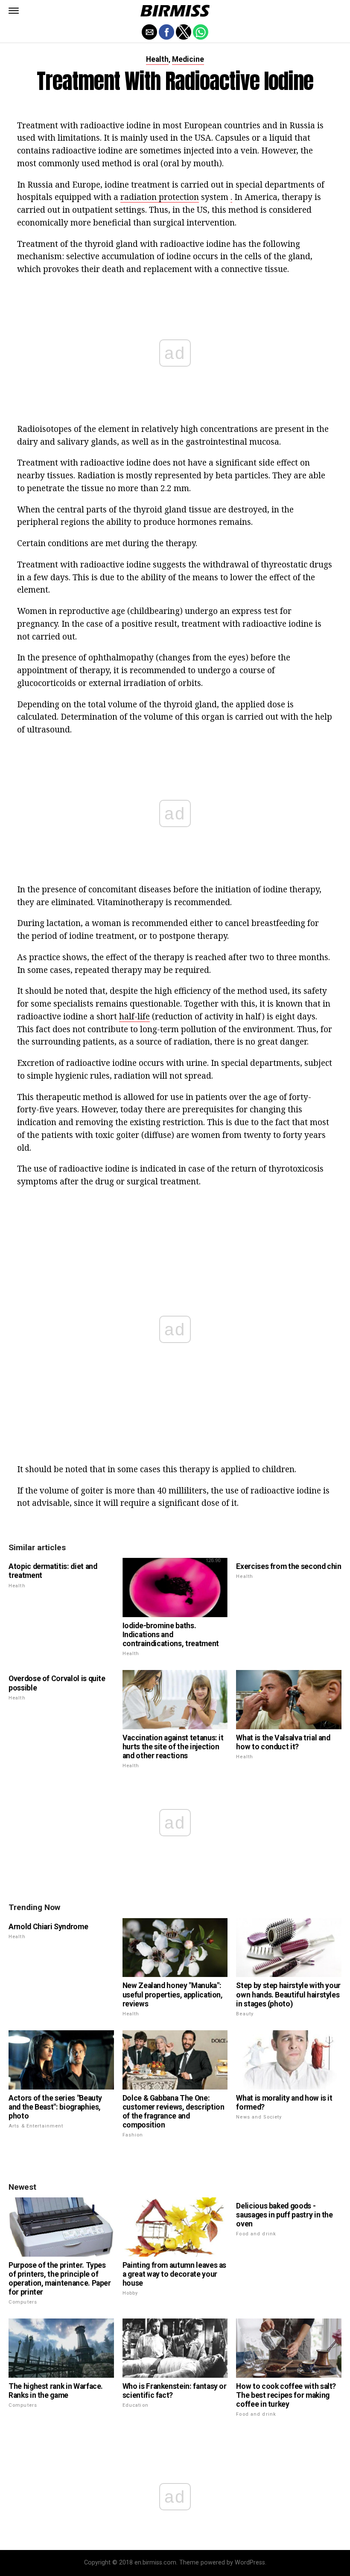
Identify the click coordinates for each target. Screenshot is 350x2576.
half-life (134, 1016)
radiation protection (160, 197)
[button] (14, 11)
